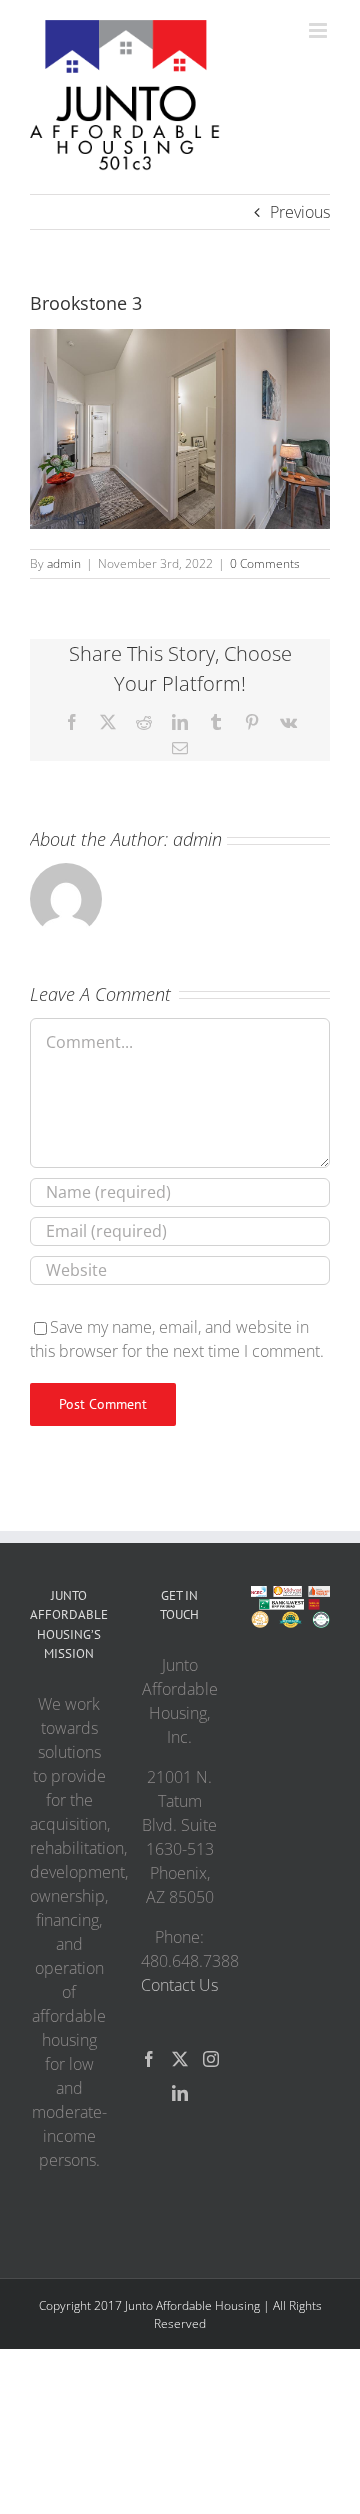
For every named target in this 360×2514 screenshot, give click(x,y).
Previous (300, 212)
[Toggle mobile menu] (319, 30)
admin (64, 563)
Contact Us (179, 1985)
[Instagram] (211, 2059)
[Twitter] (180, 2059)
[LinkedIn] (180, 2093)
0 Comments (265, 563)
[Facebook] (149, 2059)
